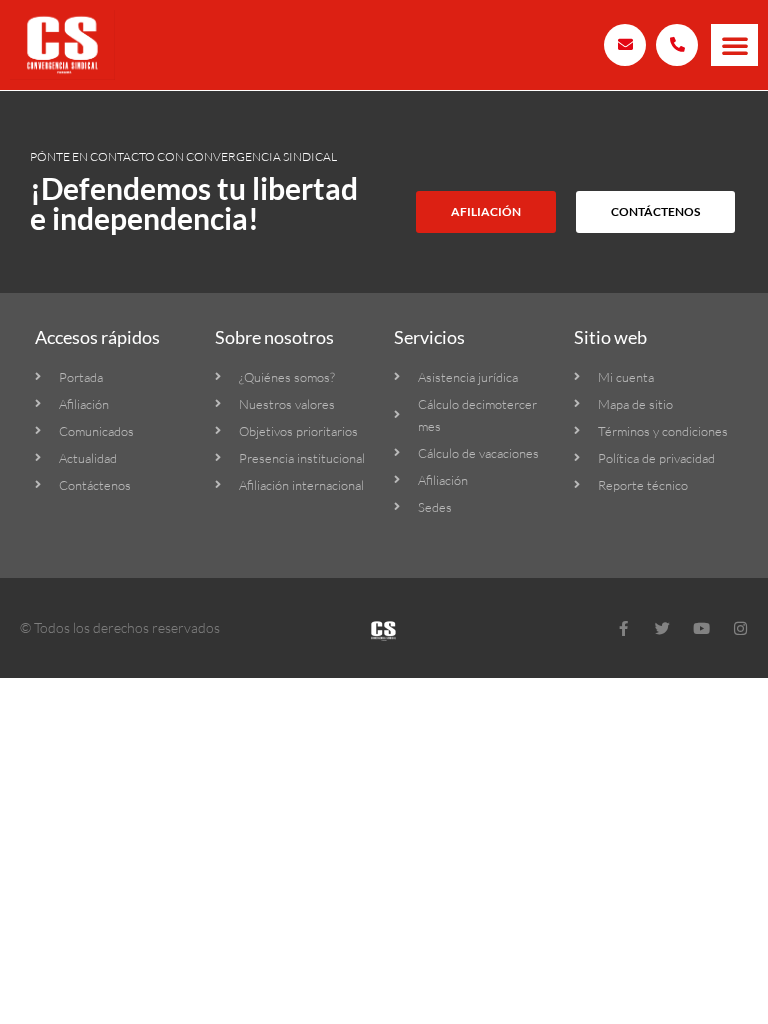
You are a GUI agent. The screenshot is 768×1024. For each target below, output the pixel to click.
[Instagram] (740, 628)
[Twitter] (662, 628)
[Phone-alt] (677, 45)
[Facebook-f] (623, 628)
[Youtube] (701, 628)
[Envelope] (625, 45)
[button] (735, 45)
